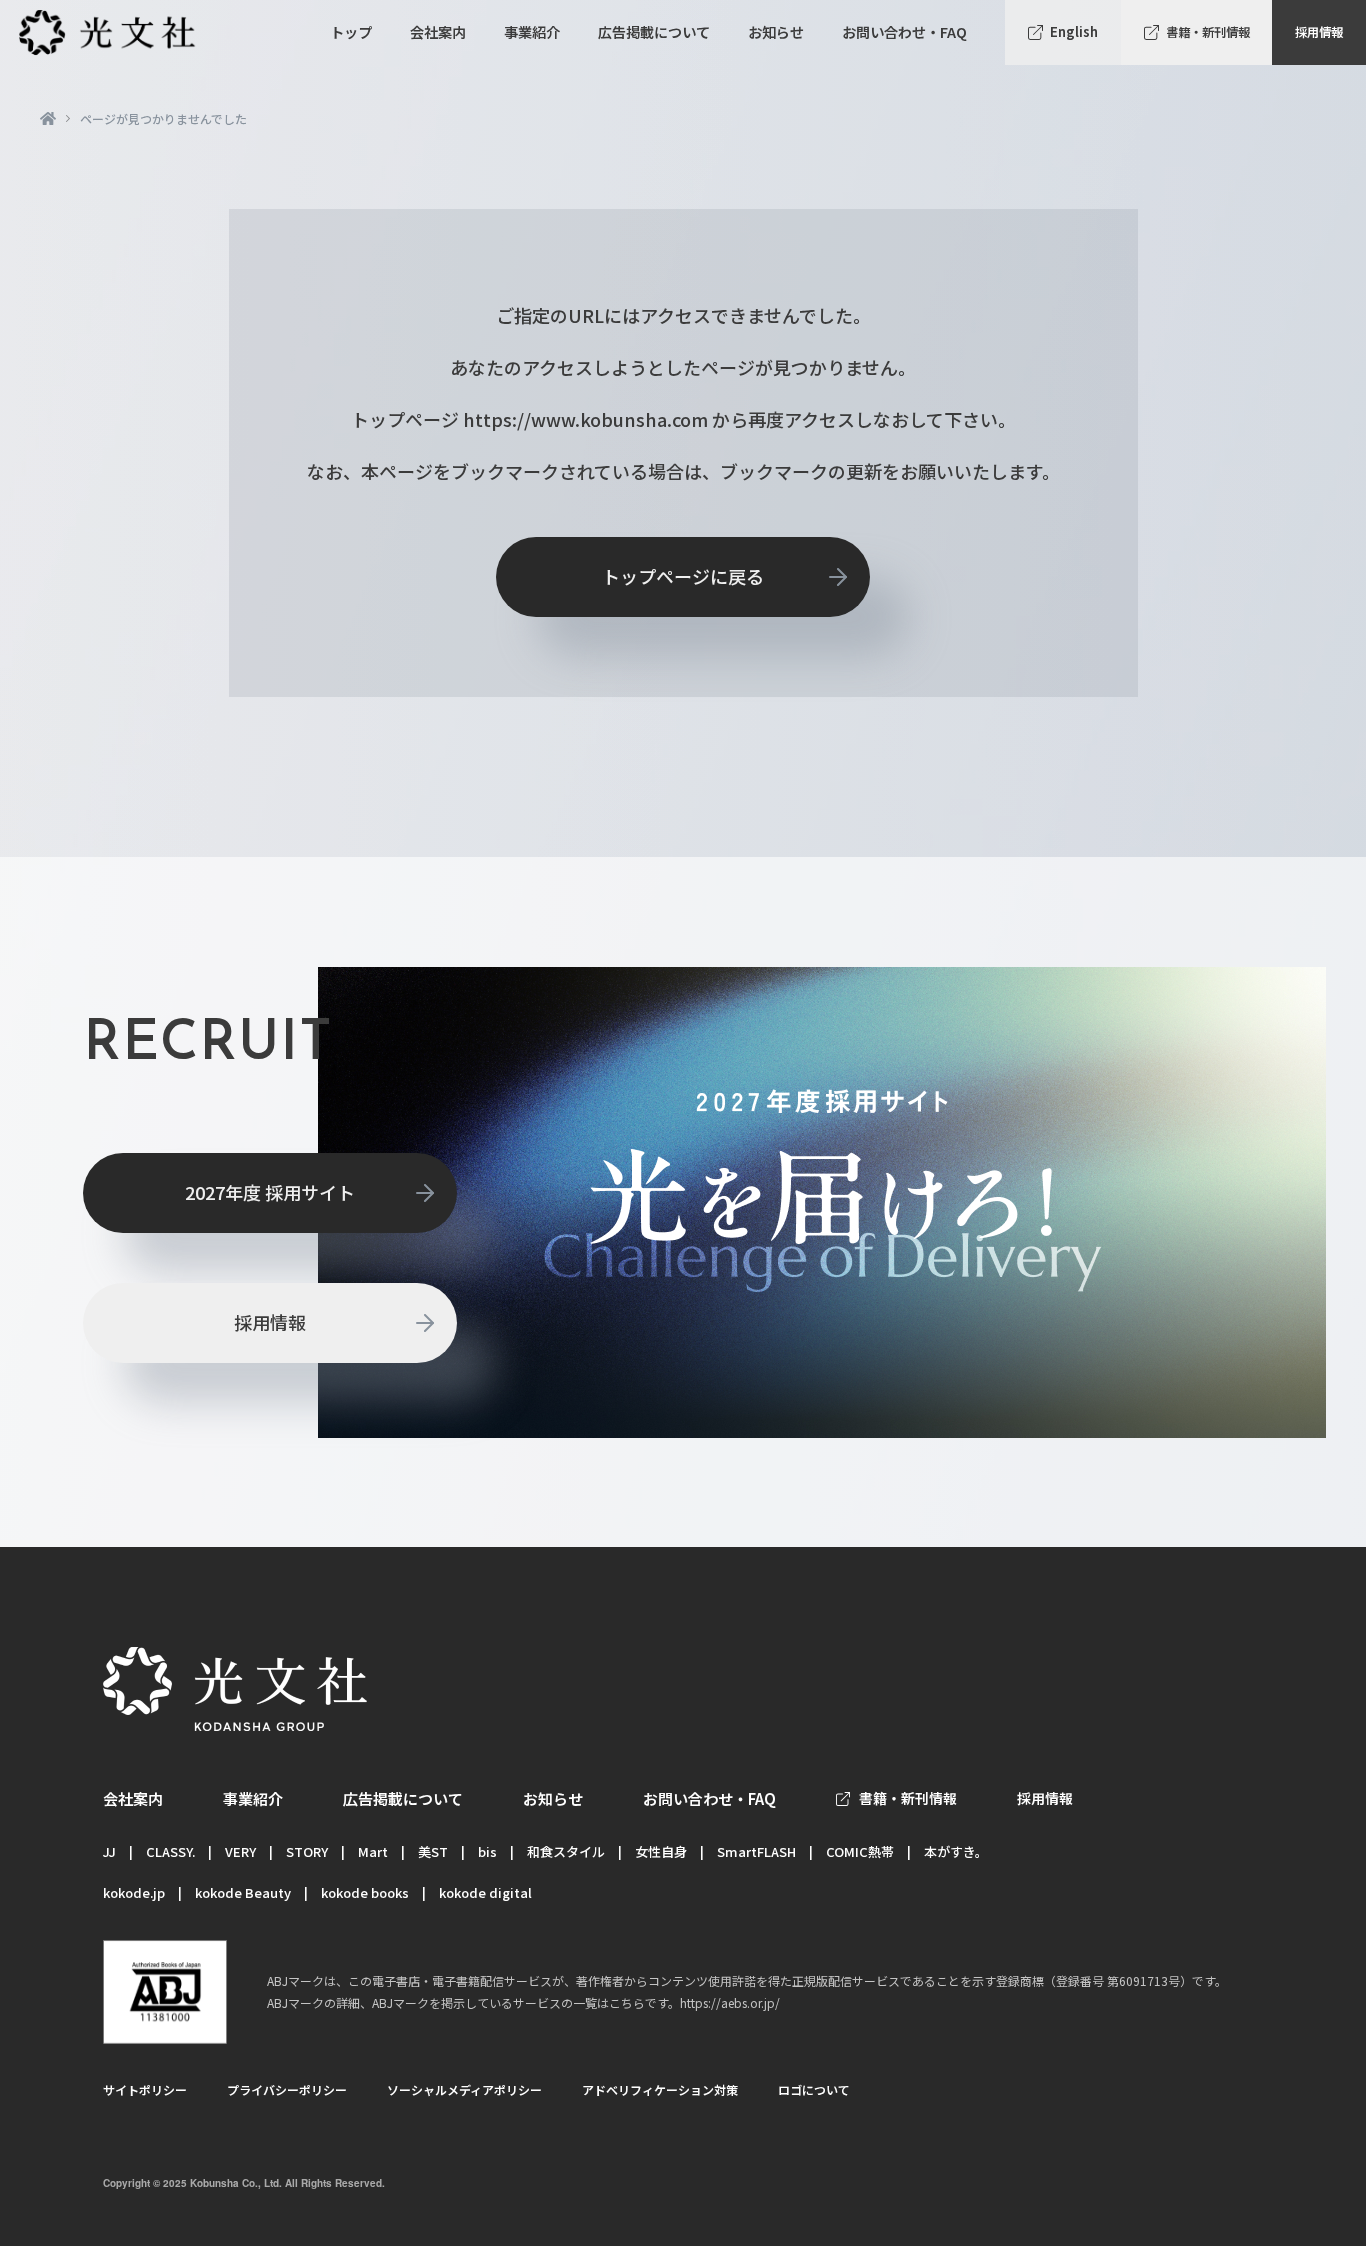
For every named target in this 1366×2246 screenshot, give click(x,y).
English (1074, 31)
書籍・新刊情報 (1208, 32)
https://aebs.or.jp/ (730, 2002)
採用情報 (1319, 32)
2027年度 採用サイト (270, 1192)
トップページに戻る (683, 576)
